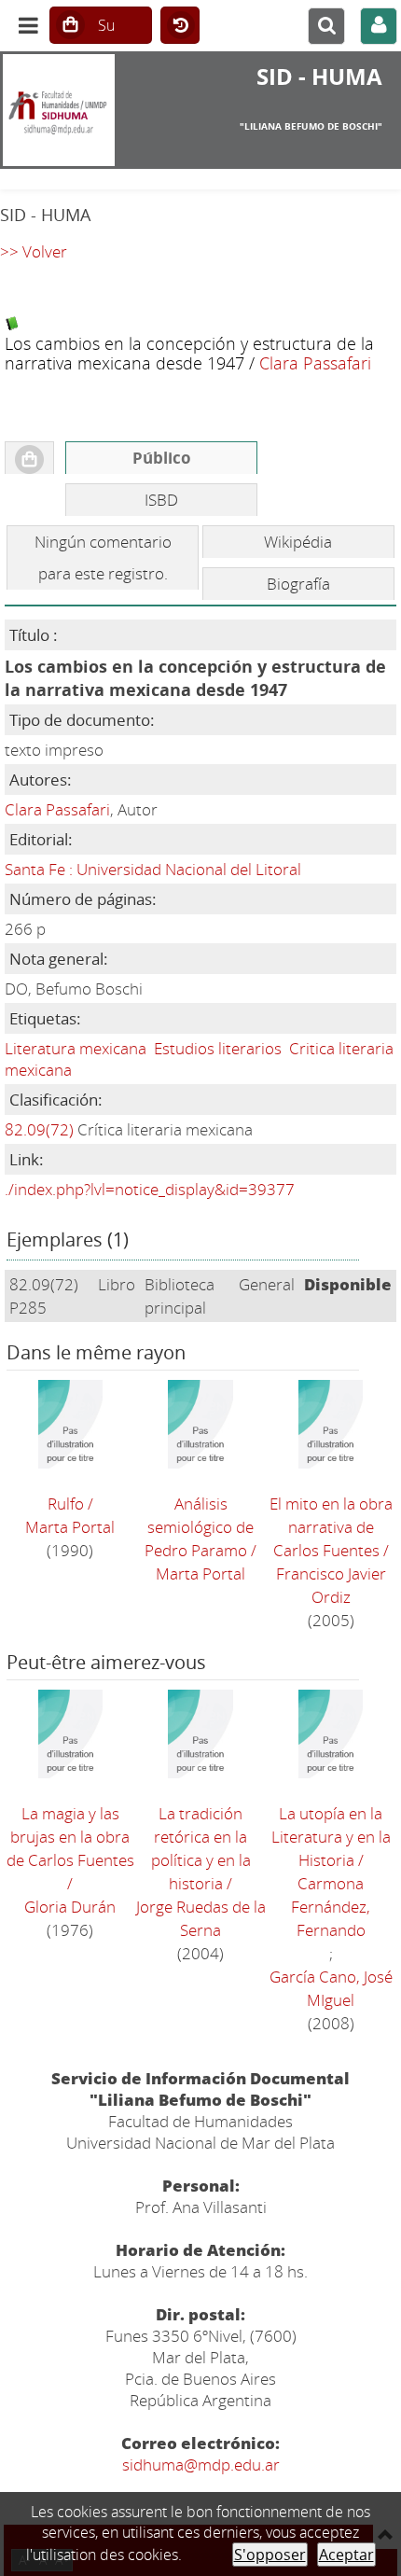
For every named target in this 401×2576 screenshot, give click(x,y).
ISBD (161, 500)
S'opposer (270, 2555)
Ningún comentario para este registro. (103, 557)
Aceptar (346, 2555)
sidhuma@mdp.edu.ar (201, 2465)
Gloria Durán (70, 1907)
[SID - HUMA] (67, 110)
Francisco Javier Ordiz (331, 1585)
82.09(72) (39, 1129)
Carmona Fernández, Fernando (331, 1907)
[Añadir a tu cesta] (29, 458)
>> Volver (34, 251)
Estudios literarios (218, 1048)
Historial (180, 26)
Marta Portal (70, 1527)
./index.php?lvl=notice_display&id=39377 (150, 1189)
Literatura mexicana (76, 1048)
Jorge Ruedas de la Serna (201, 1918)
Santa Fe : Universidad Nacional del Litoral (153, 869)
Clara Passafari (315, 362)
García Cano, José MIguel (331, 1988)
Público (162, 458)
